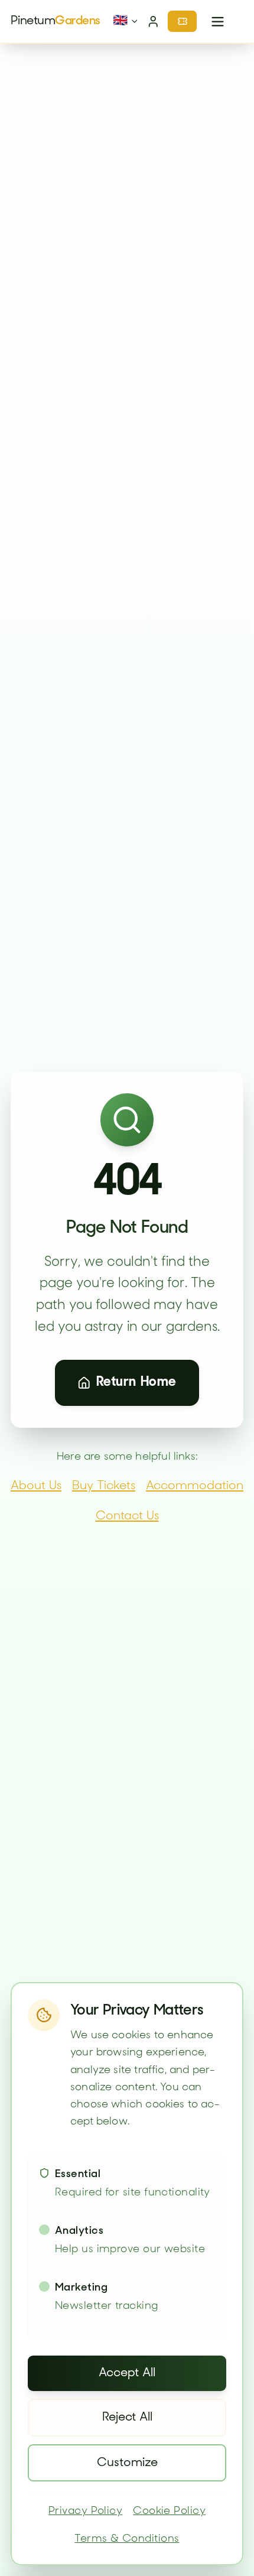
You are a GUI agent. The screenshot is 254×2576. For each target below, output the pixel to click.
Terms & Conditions (127, 2539)
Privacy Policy (85, 2512)
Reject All (127, 2418)
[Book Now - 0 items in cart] (182, 21)
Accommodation (195, 1486)
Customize (127, 2463)
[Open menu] (217, 21)
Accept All (127, 2373)
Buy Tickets (104, 1486)
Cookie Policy (169, 2512)
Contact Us (127, 1516)
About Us (36, 1486)
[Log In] (154, 21)
